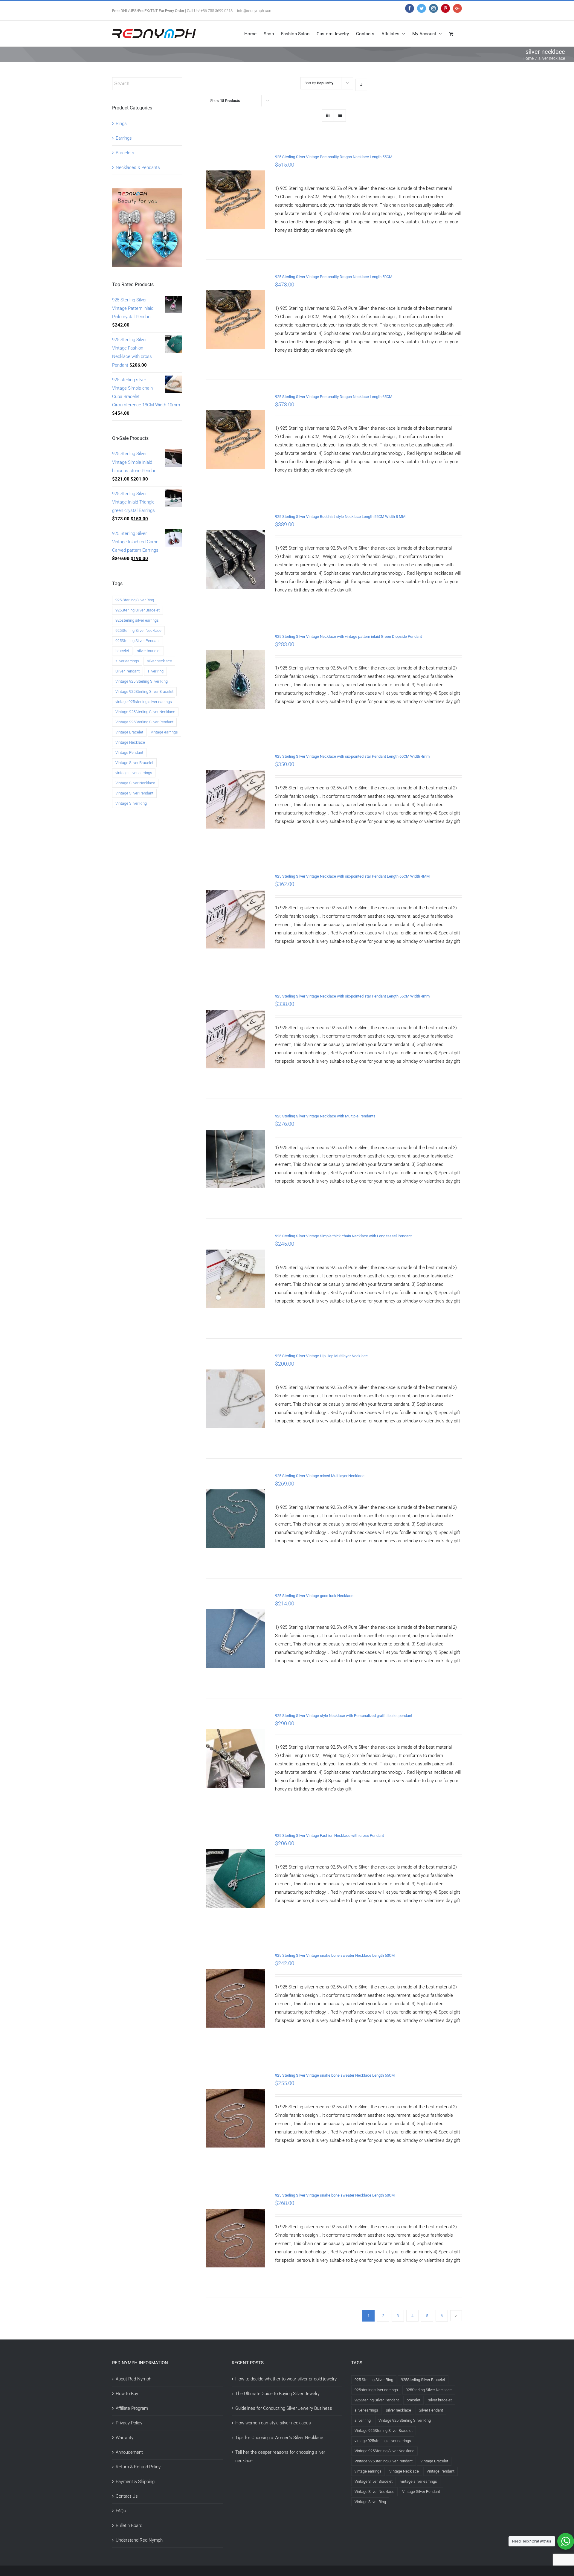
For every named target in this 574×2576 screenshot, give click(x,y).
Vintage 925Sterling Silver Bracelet (144, 691)
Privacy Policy (129, 2423)
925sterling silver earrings (137, 620)
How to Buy (127, 2394)
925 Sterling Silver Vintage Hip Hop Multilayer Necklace (321, 1356)
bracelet (122, 651)
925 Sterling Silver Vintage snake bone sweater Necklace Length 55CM (335, 2075)
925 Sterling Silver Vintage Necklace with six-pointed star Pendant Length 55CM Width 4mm (352, 996)
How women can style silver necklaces (273, 2423)
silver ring (155, 671)
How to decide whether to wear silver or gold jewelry (286, 2379)
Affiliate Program (132, 2408)
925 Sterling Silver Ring (135, 600)
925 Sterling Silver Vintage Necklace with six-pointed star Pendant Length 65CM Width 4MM (352, 876)
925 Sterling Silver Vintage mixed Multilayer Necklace (320, 1476)
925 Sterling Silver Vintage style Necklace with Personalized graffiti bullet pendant (344, 1716)
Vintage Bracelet (129, 732)
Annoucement (129, 2452)
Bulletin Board (129, 2525)
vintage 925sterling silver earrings (144, 702)
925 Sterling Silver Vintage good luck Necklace (314, 1596)
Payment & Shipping (135, 2482)
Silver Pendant (128, 671)
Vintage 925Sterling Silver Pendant (144, 722)
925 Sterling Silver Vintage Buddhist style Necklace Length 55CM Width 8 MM (340, 517)
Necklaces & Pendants (138, 167)
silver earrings (127, 661)
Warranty (125, 2438)
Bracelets (125, 153)
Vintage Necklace (130, 742)
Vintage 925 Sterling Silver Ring (142, 681)
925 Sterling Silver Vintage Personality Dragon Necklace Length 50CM (334, 277)
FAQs (121, 2511)
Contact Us (127, 2496)
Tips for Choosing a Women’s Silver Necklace (279, 2438)
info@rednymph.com (255, 11)
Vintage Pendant (129, 752)
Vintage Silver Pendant (134, 793)
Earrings (124, 138)
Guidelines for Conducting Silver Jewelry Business (284, 2408)
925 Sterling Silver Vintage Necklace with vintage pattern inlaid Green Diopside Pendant (348, 636)
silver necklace (159, 661)
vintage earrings (164, 732)
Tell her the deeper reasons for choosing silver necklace (280, 2456)
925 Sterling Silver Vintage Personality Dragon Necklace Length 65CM (334, 397)
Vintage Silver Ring (131, 803)
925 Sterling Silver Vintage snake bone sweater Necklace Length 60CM (335, 2195)
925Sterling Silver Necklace (138, 630)
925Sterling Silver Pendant (138, 641)
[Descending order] (361, 85)
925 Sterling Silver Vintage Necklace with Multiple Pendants (325, 1116)
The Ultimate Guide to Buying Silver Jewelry (277, 2394)
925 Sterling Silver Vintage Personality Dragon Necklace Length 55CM (334, 157)
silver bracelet (149, 651)
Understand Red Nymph (139, 2540)
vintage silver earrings (134, 773)
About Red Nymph (133, 2379)
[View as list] (340, 116)
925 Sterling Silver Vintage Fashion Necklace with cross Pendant (329, 1835)
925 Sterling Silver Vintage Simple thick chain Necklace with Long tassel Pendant (343, 1236)
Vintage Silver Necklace (135, 783)
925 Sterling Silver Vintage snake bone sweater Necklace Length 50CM (335, 1955)
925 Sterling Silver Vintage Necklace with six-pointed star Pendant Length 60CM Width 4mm (352, 756)
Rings (121, 123)
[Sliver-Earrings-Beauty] (147, 193)
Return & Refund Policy (138, 2467)
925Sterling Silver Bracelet (138, 610)
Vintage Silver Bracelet (134, 763)
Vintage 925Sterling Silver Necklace (145, 712)
